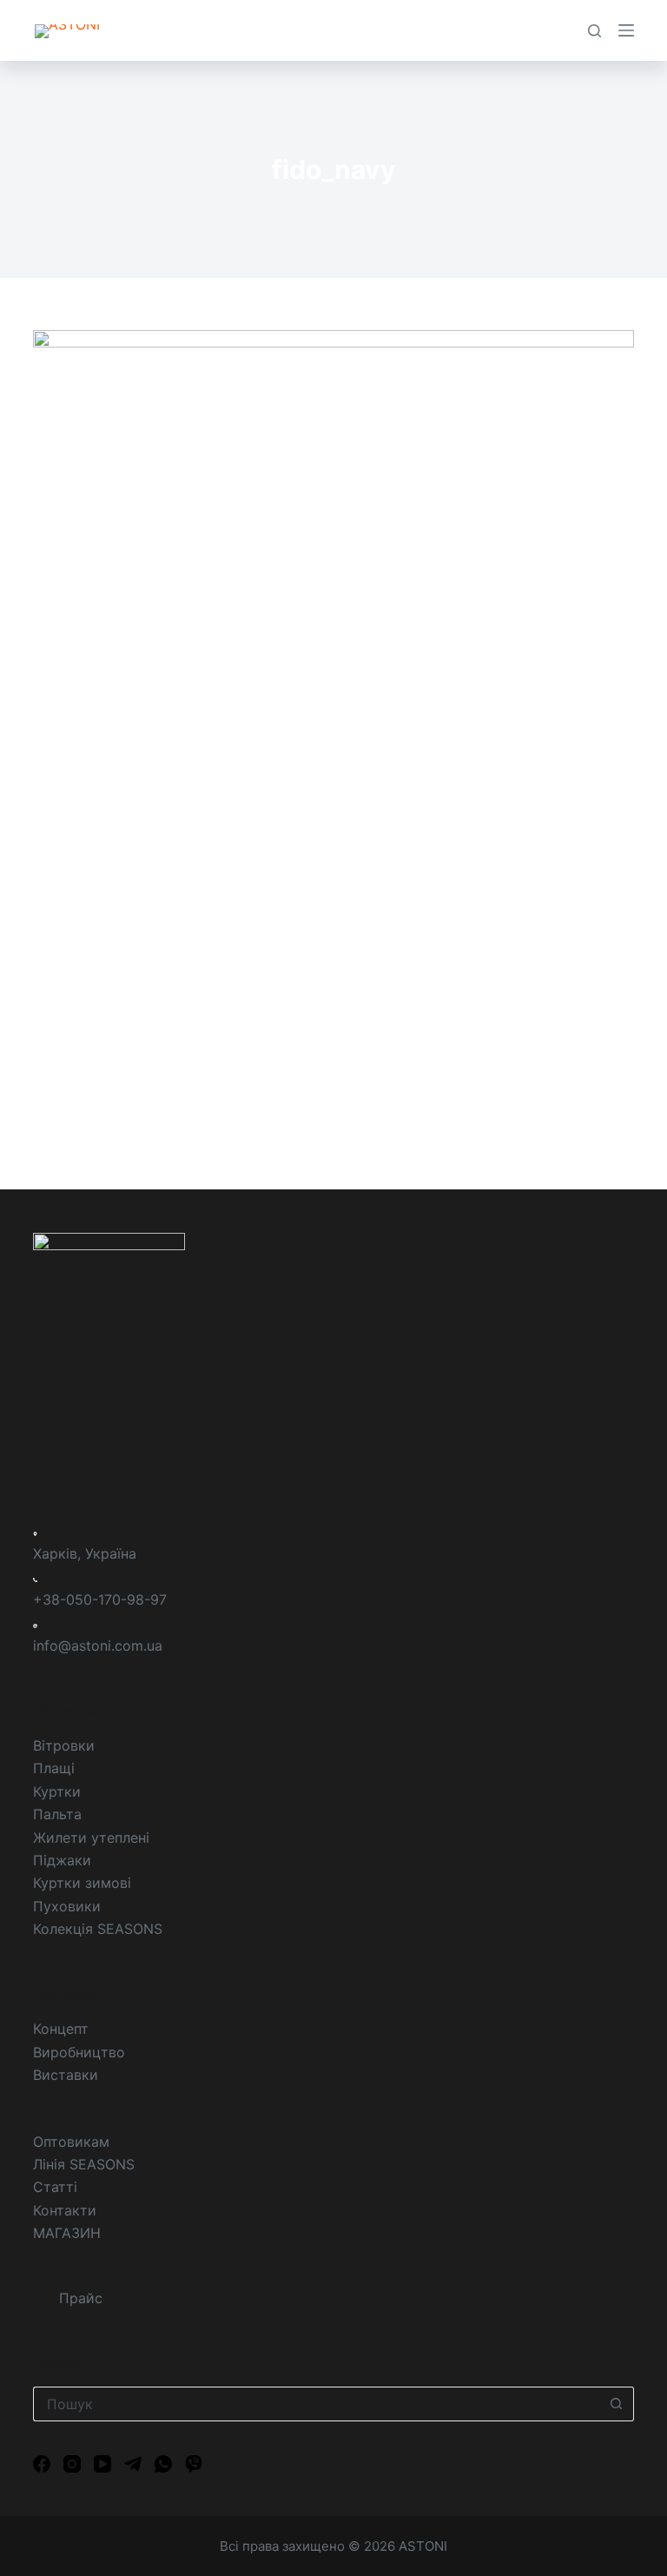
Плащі (54, 1768)
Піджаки (62, 1860)
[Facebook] (42, 2464)
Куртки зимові (82, 1883)
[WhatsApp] (163, 2464)
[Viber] (194, 2464)
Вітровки (64, 1745)
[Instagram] (72, 2464)
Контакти (65, 2210)
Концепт (61, 2029)
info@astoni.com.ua (98, 1646)
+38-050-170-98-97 (100, 1599)
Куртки (57, 1791)
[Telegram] (133, 2464)
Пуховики (67, 1906)
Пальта (57, 1814)
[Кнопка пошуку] (617, 2404)
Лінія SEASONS (84, 2164)
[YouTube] (102, 2464)
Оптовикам (71, 2142)
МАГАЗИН (67, 2233)
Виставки (66, 2075)
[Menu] (626, 30)
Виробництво (79, 2052)
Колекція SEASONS (98, 1929)
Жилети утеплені (91, 1838)
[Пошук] (594, 31)
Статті (55, 2187)
